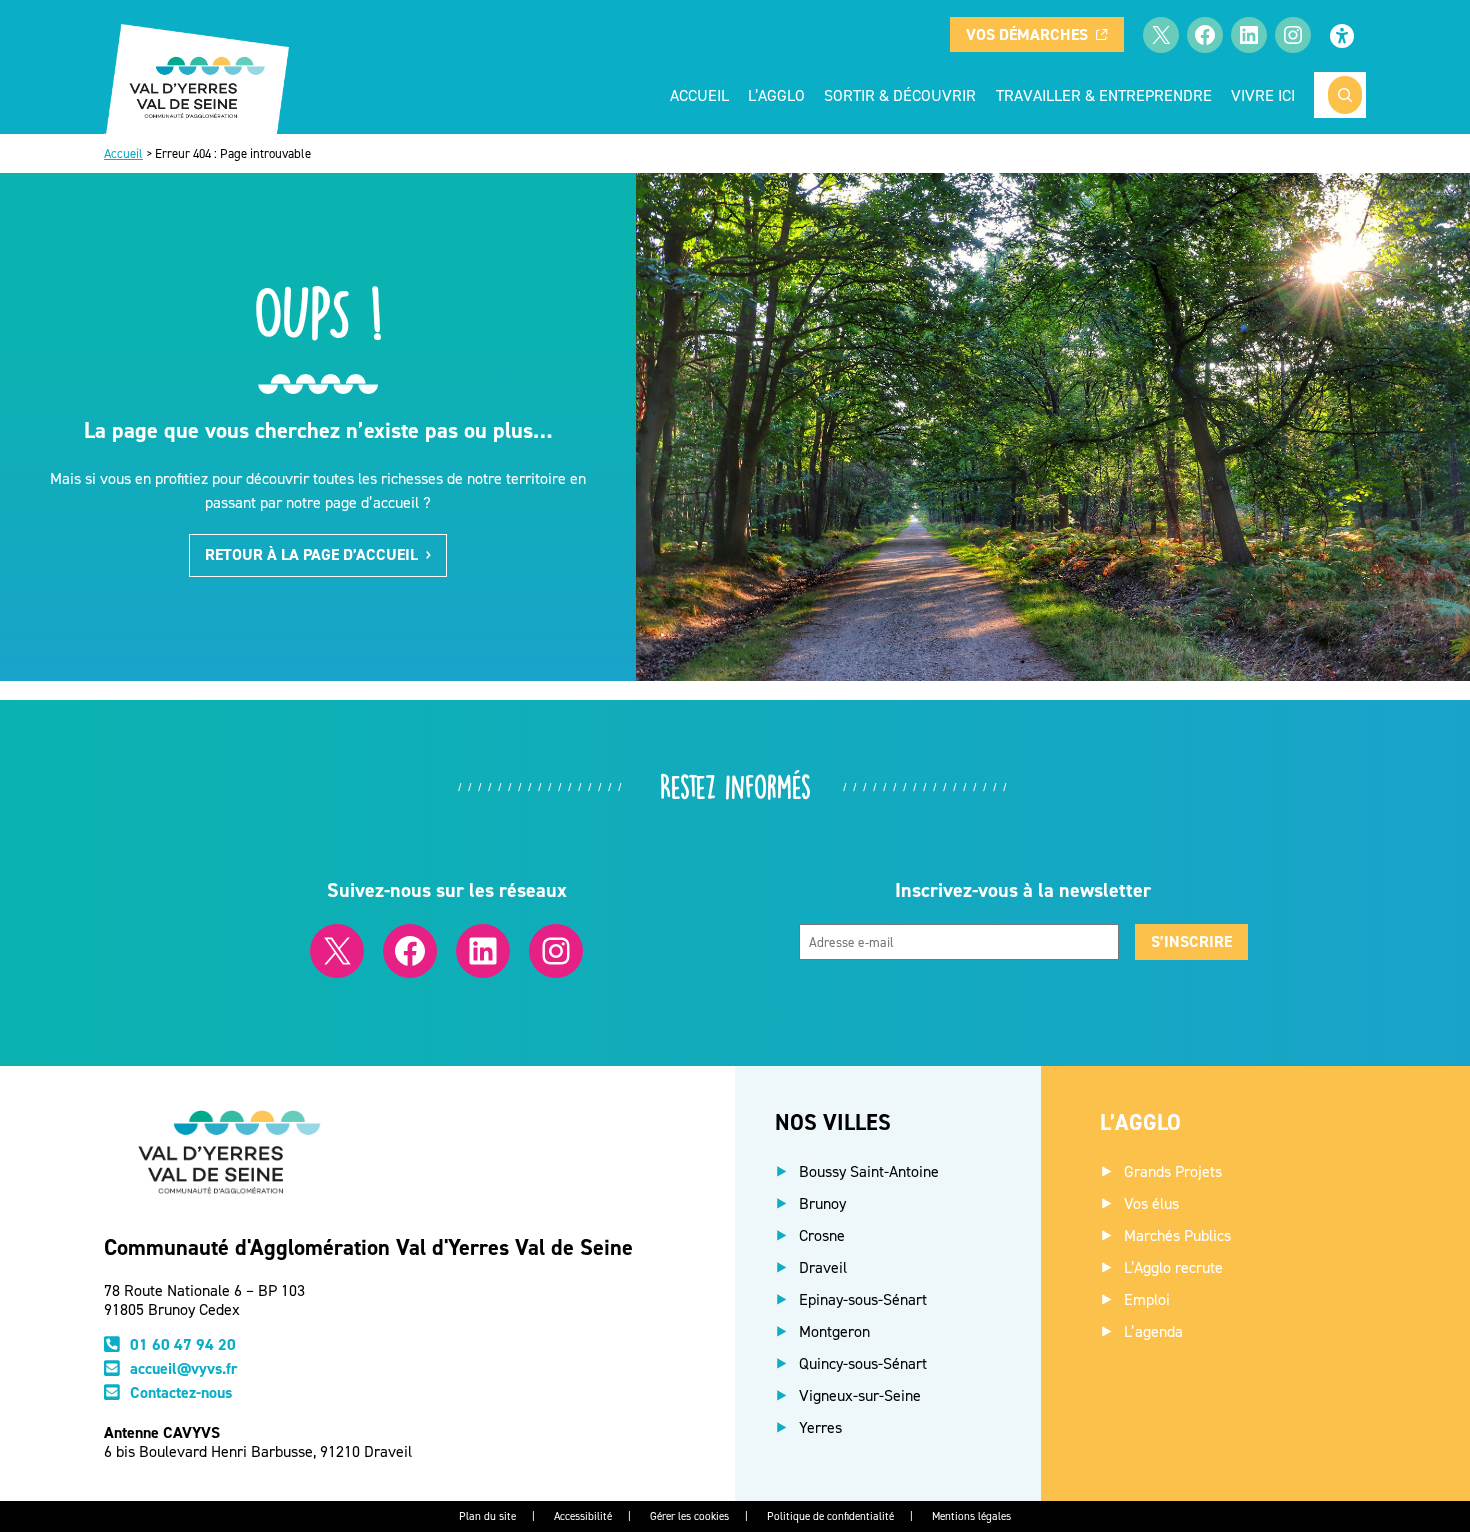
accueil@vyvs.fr (184, 1368)
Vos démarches (1027, 34)
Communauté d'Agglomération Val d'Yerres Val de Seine (368, 1247)
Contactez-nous (181, 1392)
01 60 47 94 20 (183, 1344)
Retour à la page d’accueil (311, 554)
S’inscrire (1191, 941)
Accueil (699, 95)
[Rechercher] (1345, 95)
